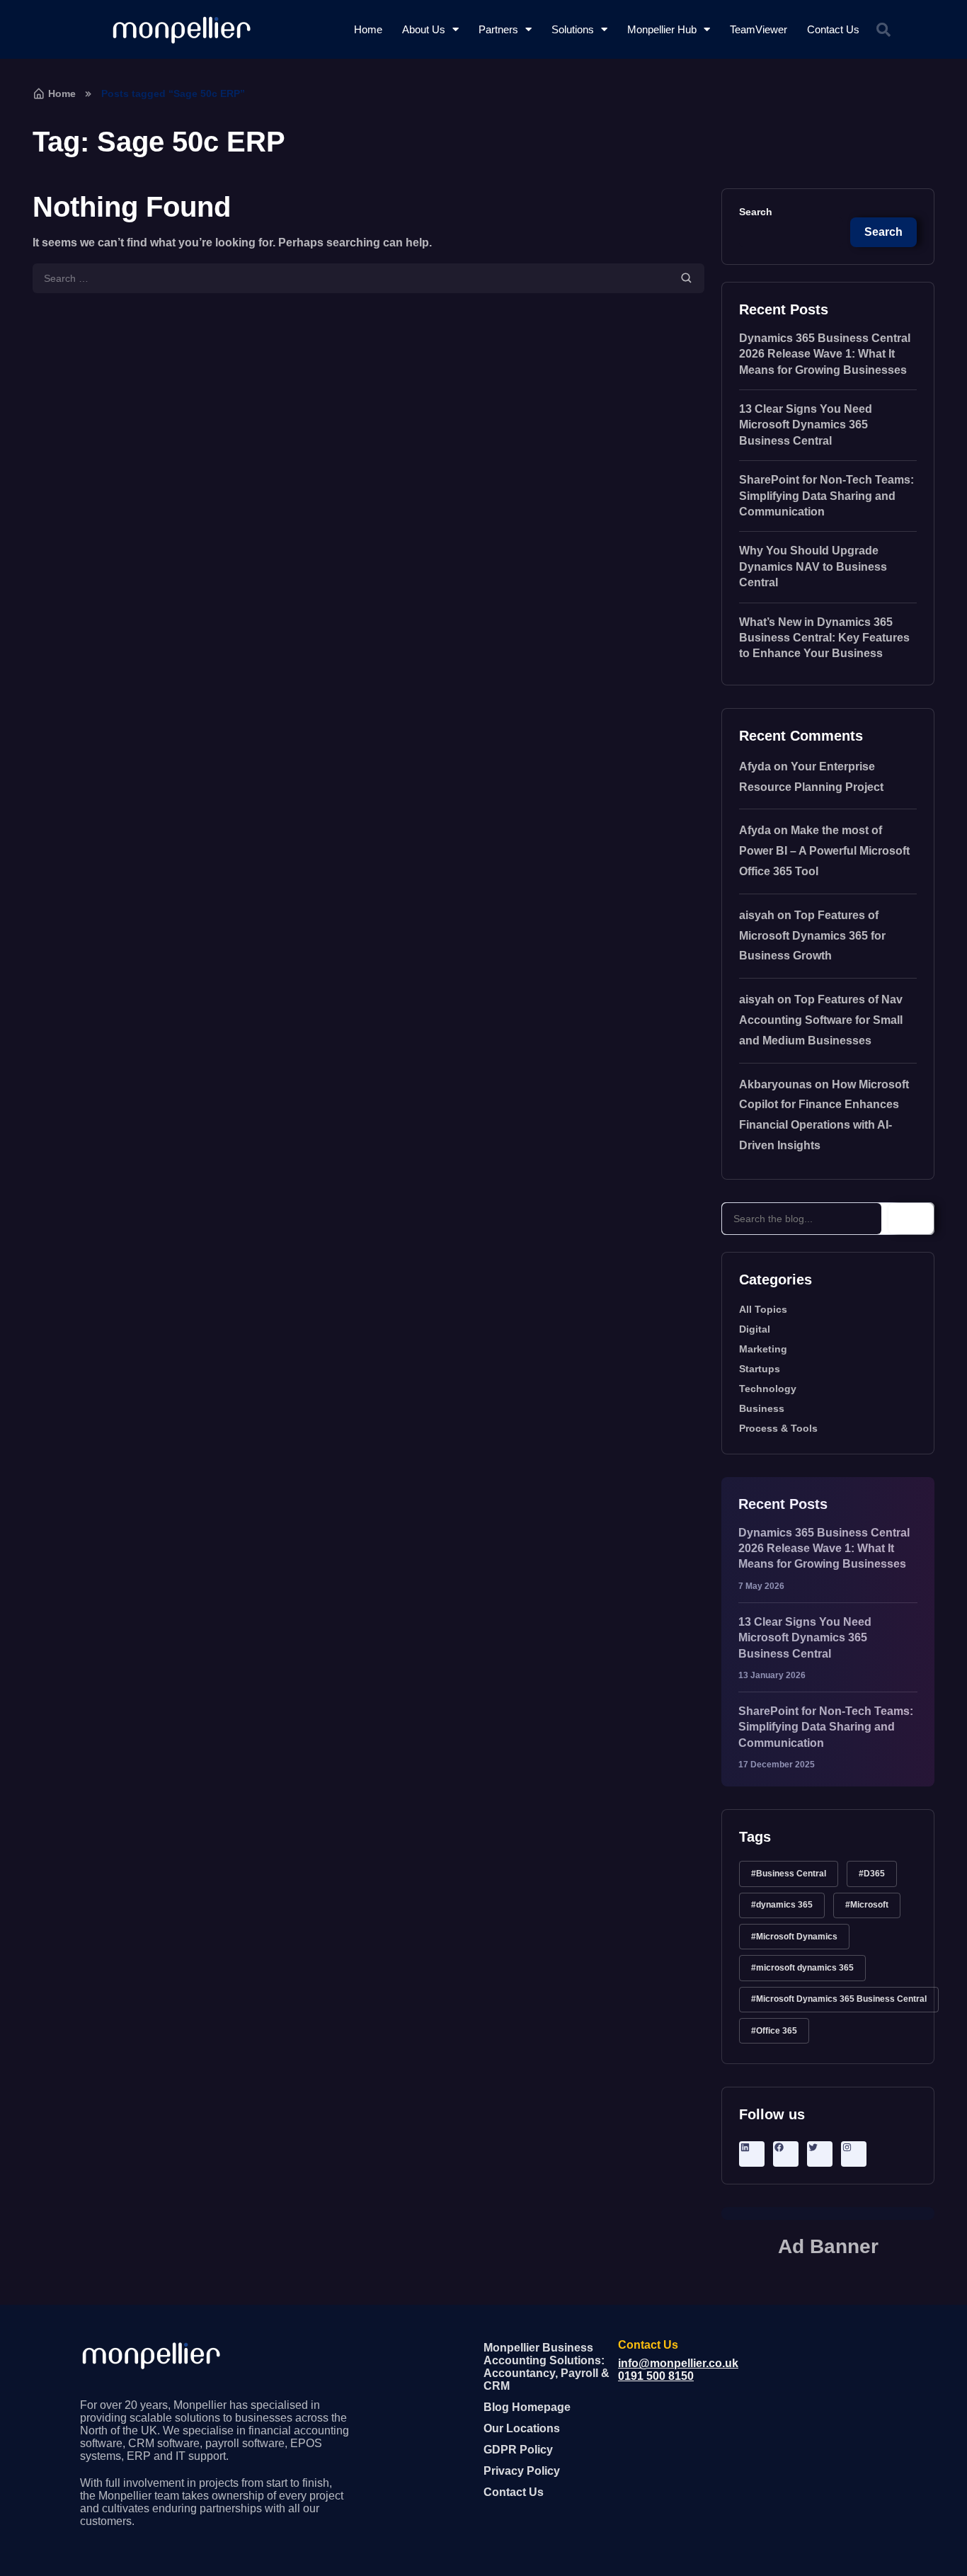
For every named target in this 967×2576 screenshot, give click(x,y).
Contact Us (833, 29)
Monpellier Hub (662, 29)
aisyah (757, 915)
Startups (760, 1369)
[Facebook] (786, 2147)
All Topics (763, 1309)
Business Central (791, 1874)
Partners (498, 29)
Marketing (763, 1349)
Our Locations (522, 2428)
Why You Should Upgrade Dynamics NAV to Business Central (813, 566)
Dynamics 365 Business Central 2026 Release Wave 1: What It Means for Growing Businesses (825, 354)
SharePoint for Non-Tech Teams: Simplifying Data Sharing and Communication (826, 496)
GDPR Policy (518, 2450)
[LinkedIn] (752, 2147)
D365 (874, 1874)
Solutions (573, 29)
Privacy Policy (522, 2471)
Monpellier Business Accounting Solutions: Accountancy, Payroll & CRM (547, 2367)
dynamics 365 (784, 1905)
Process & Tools (778, 1428)
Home (368, 29)
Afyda (755, 766)
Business (762, 1408)
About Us (424, 29)
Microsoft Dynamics (797, 1937)
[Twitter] (820, 2147)
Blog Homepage (527, 2407)
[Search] (911, 1219)
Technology (768, 1389)
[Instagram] (854, 2147)
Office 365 (777, 2031)
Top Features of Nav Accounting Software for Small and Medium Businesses (821, 1020)
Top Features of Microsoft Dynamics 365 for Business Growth (812, 936)
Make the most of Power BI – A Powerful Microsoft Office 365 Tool (824, 851)
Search (756, 212)
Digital (755, 1329)
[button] (883, 30)
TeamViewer (759, 29)
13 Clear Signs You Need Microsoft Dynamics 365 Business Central (806, 425)
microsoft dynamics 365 (805, 1968)
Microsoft (869, 1905)
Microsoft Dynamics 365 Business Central (841, 1999)
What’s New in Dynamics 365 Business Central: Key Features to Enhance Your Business (824, 638)
